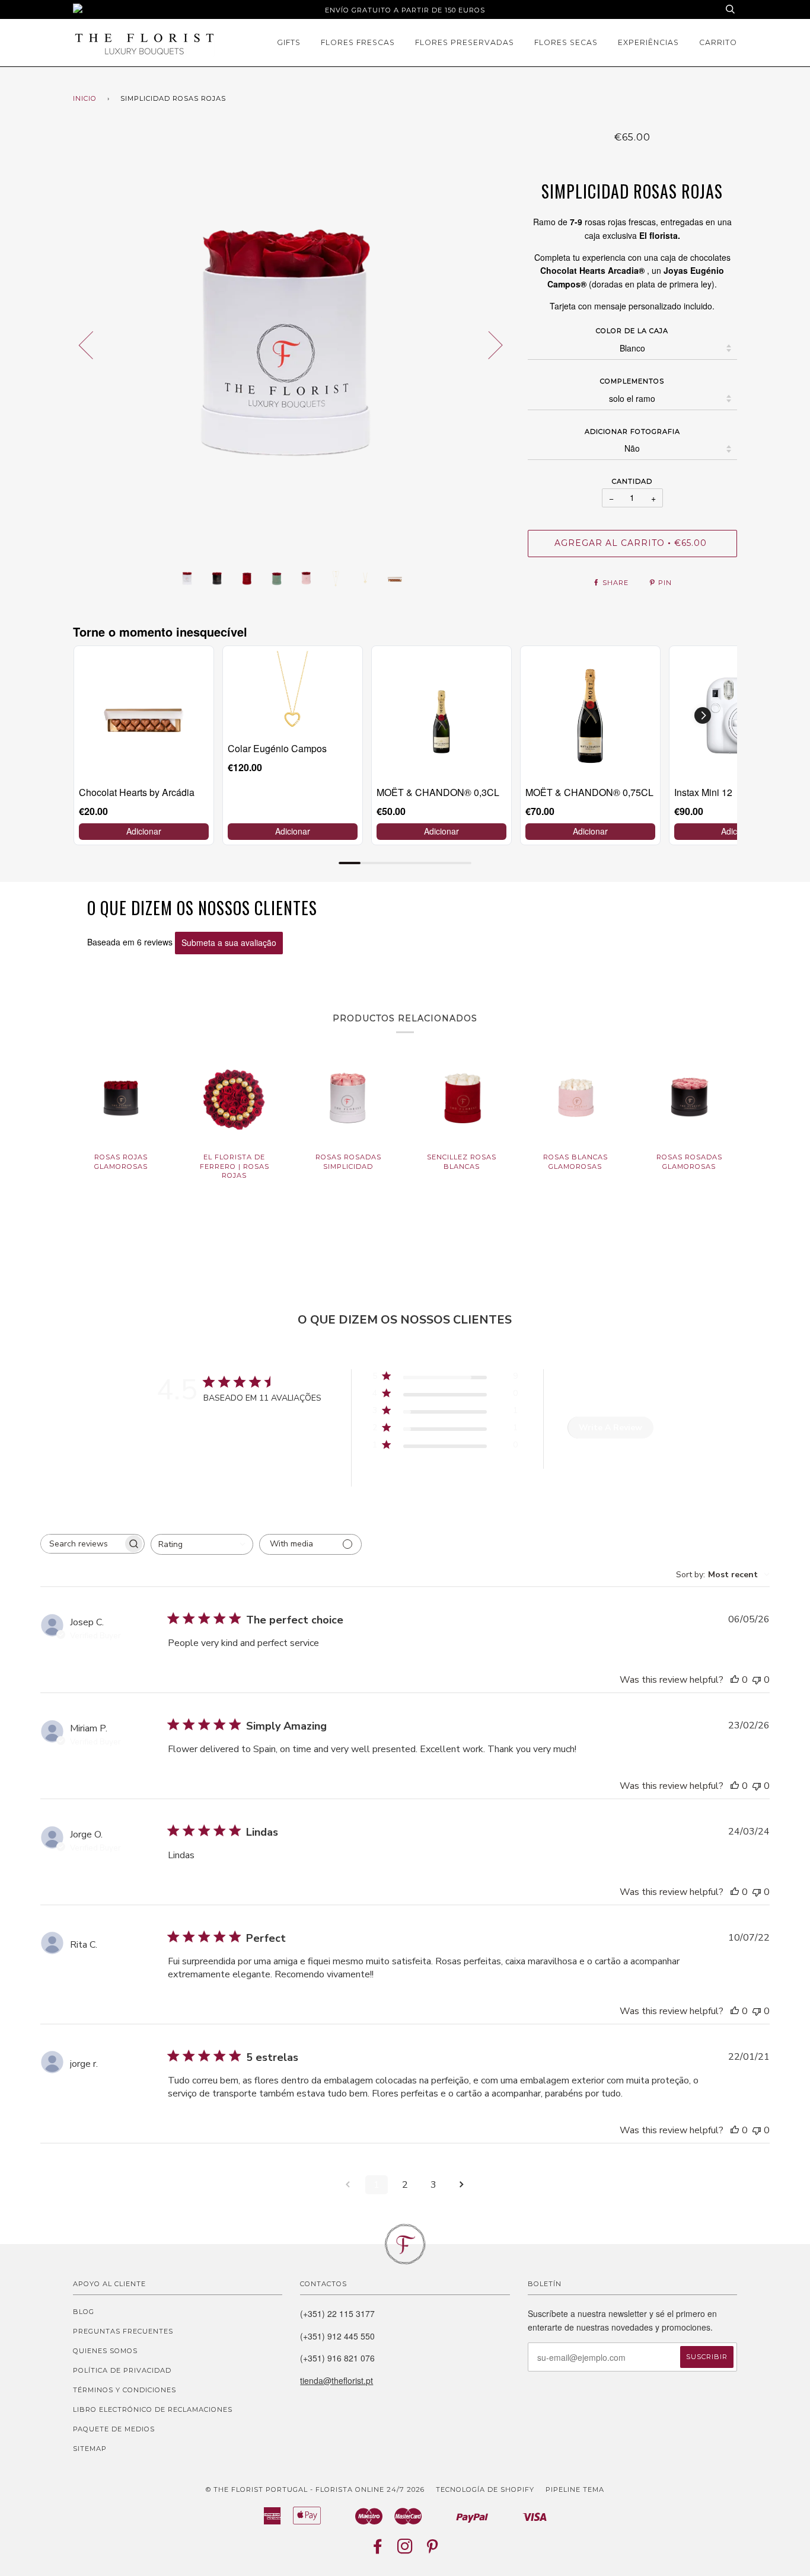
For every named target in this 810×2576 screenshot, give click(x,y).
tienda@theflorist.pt (337, 2380)
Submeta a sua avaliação (229, 942)
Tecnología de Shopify (485, 2489)
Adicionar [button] (144, 831)
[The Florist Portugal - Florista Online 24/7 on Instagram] (405, 2550)
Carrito (718, 42)
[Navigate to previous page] (348, 2185)
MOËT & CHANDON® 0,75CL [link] (589, 792)
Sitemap (90, 2449)
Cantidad (632, 481)
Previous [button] (93, 344)
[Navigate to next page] (462, 2185)
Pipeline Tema (575, 2489)
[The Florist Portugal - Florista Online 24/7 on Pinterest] (433, 2550)
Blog (84, 2312)
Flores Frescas (358, 42)
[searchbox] (82, 1544)
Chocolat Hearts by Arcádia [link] (137, 792)
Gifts (289, 42)
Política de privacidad (122, 2370)
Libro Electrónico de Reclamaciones (153, 2409)
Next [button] (488, 344)
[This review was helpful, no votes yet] (735, 1680)
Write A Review (610, 1428)
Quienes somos (105, 2351)
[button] (703, 715)
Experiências (648, 42)
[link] (144, 716)
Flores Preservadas (465, 42)
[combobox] (202, 1544)
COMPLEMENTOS (632, 381)
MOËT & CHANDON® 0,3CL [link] (438, 792)
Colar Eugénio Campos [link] (277, 748)
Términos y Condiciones (125, 2390)
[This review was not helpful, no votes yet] (757, 1680)
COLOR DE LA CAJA (632, 331)
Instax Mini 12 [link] (703, 792)
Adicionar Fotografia (632, 432)
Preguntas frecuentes (123, 2331)
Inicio (85, 98)
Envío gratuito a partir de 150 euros (405, 10)
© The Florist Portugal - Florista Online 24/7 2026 (315, 2489)
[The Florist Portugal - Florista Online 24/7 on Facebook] (378, 2550)
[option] (291, 344)
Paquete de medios (114, 2429)
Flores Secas (566, 42)
